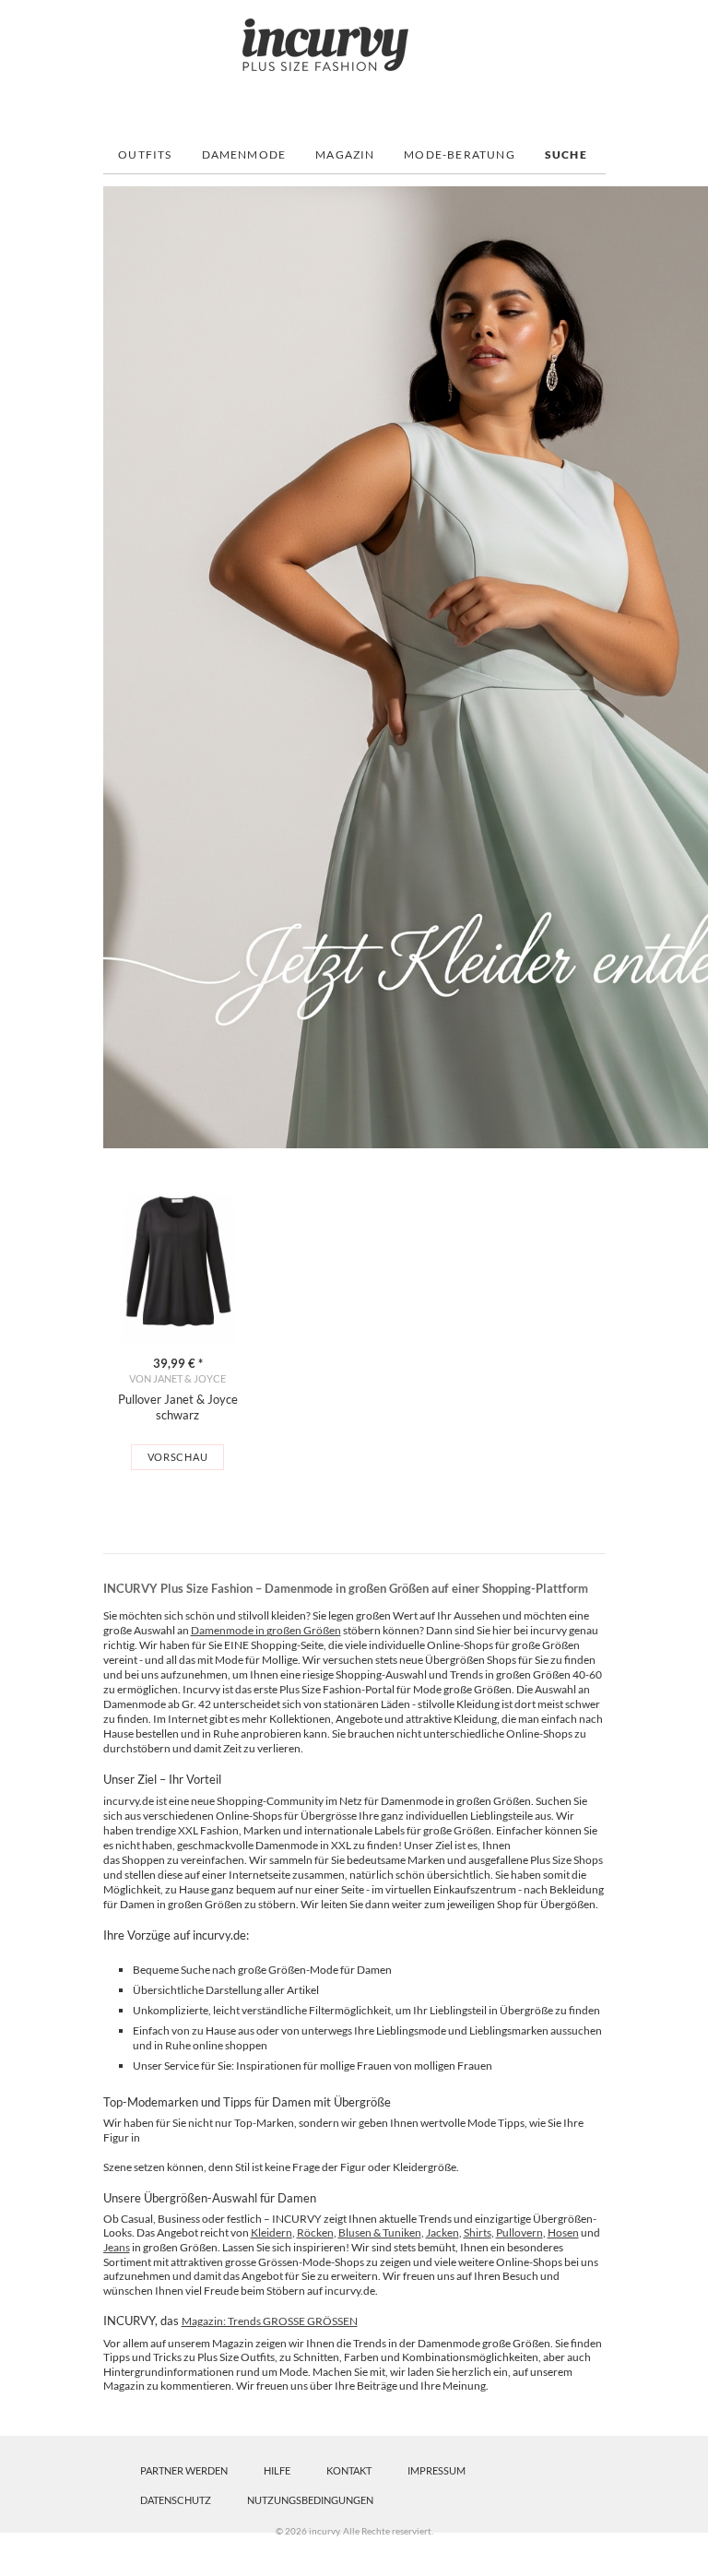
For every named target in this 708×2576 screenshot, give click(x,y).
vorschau (178, 1457)
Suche (566, 154)
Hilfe (277, 2470)
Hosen (563, 2232)
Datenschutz (176, 2500)
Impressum (437, 2470)
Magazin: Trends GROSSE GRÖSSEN (270, 2321)
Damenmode (244, 154)
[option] (178, 1332)
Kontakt (349, 2470)
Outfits (145, 154)
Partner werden (184, 2470)
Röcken (315, 2232)
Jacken (442, 2232)
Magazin (345, 154)
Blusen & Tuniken (380, 2232)
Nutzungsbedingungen (310, 2500)
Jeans (117, 2247)
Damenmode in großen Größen (266, 1630)
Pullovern (519, 2232)
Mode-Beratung (460, 154)
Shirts (478, 2232)
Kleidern (271, 2232)
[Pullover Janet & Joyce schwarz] (178, 1269)
